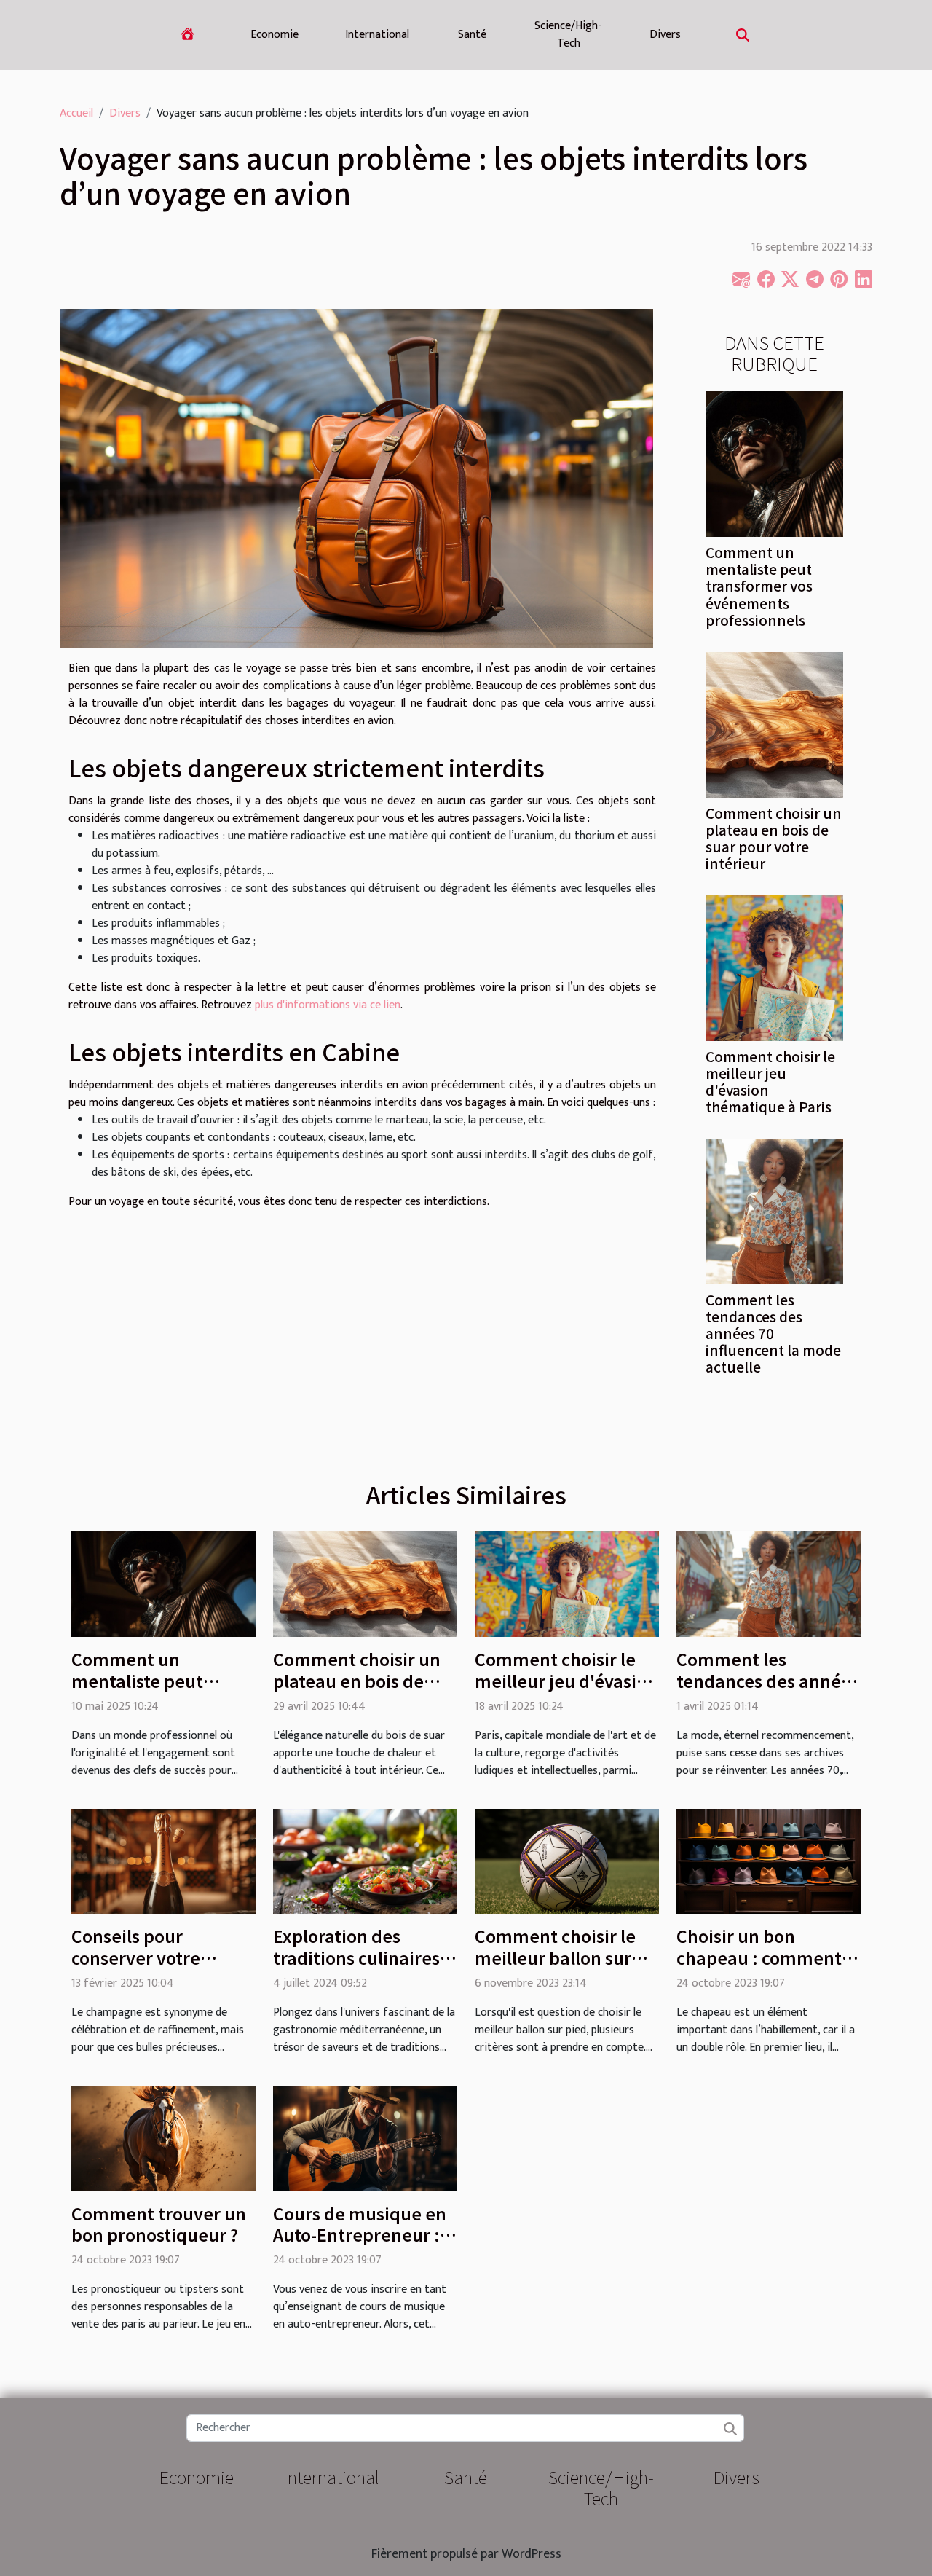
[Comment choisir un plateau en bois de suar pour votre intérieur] (774, 724)
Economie (275, 35)
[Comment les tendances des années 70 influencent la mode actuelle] (774, 1211)
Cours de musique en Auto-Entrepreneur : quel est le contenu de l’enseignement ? (363, 2246)
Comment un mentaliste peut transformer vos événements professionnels (759, 586)
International (377, 35)
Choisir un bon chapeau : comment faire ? (759, 1957)
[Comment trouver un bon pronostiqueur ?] (163, 2138)
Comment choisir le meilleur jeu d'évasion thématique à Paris (770, 1081)
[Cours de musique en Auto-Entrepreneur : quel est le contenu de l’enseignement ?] (365, 2138)
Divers (665, 35)
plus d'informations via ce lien (328, 1005)
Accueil (76, 113)
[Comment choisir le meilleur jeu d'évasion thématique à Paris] (774, 967)
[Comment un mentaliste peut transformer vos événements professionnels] (774, 464)
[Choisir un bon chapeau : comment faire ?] (769, 1861)
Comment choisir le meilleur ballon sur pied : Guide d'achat (558, 1957)
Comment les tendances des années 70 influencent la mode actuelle (773, 1333)
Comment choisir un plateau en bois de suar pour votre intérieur (774, 838)
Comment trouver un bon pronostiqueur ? (159, 2224)
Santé (472, 35)
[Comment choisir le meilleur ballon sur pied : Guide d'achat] (567, 1861)
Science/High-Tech (568, 35)
